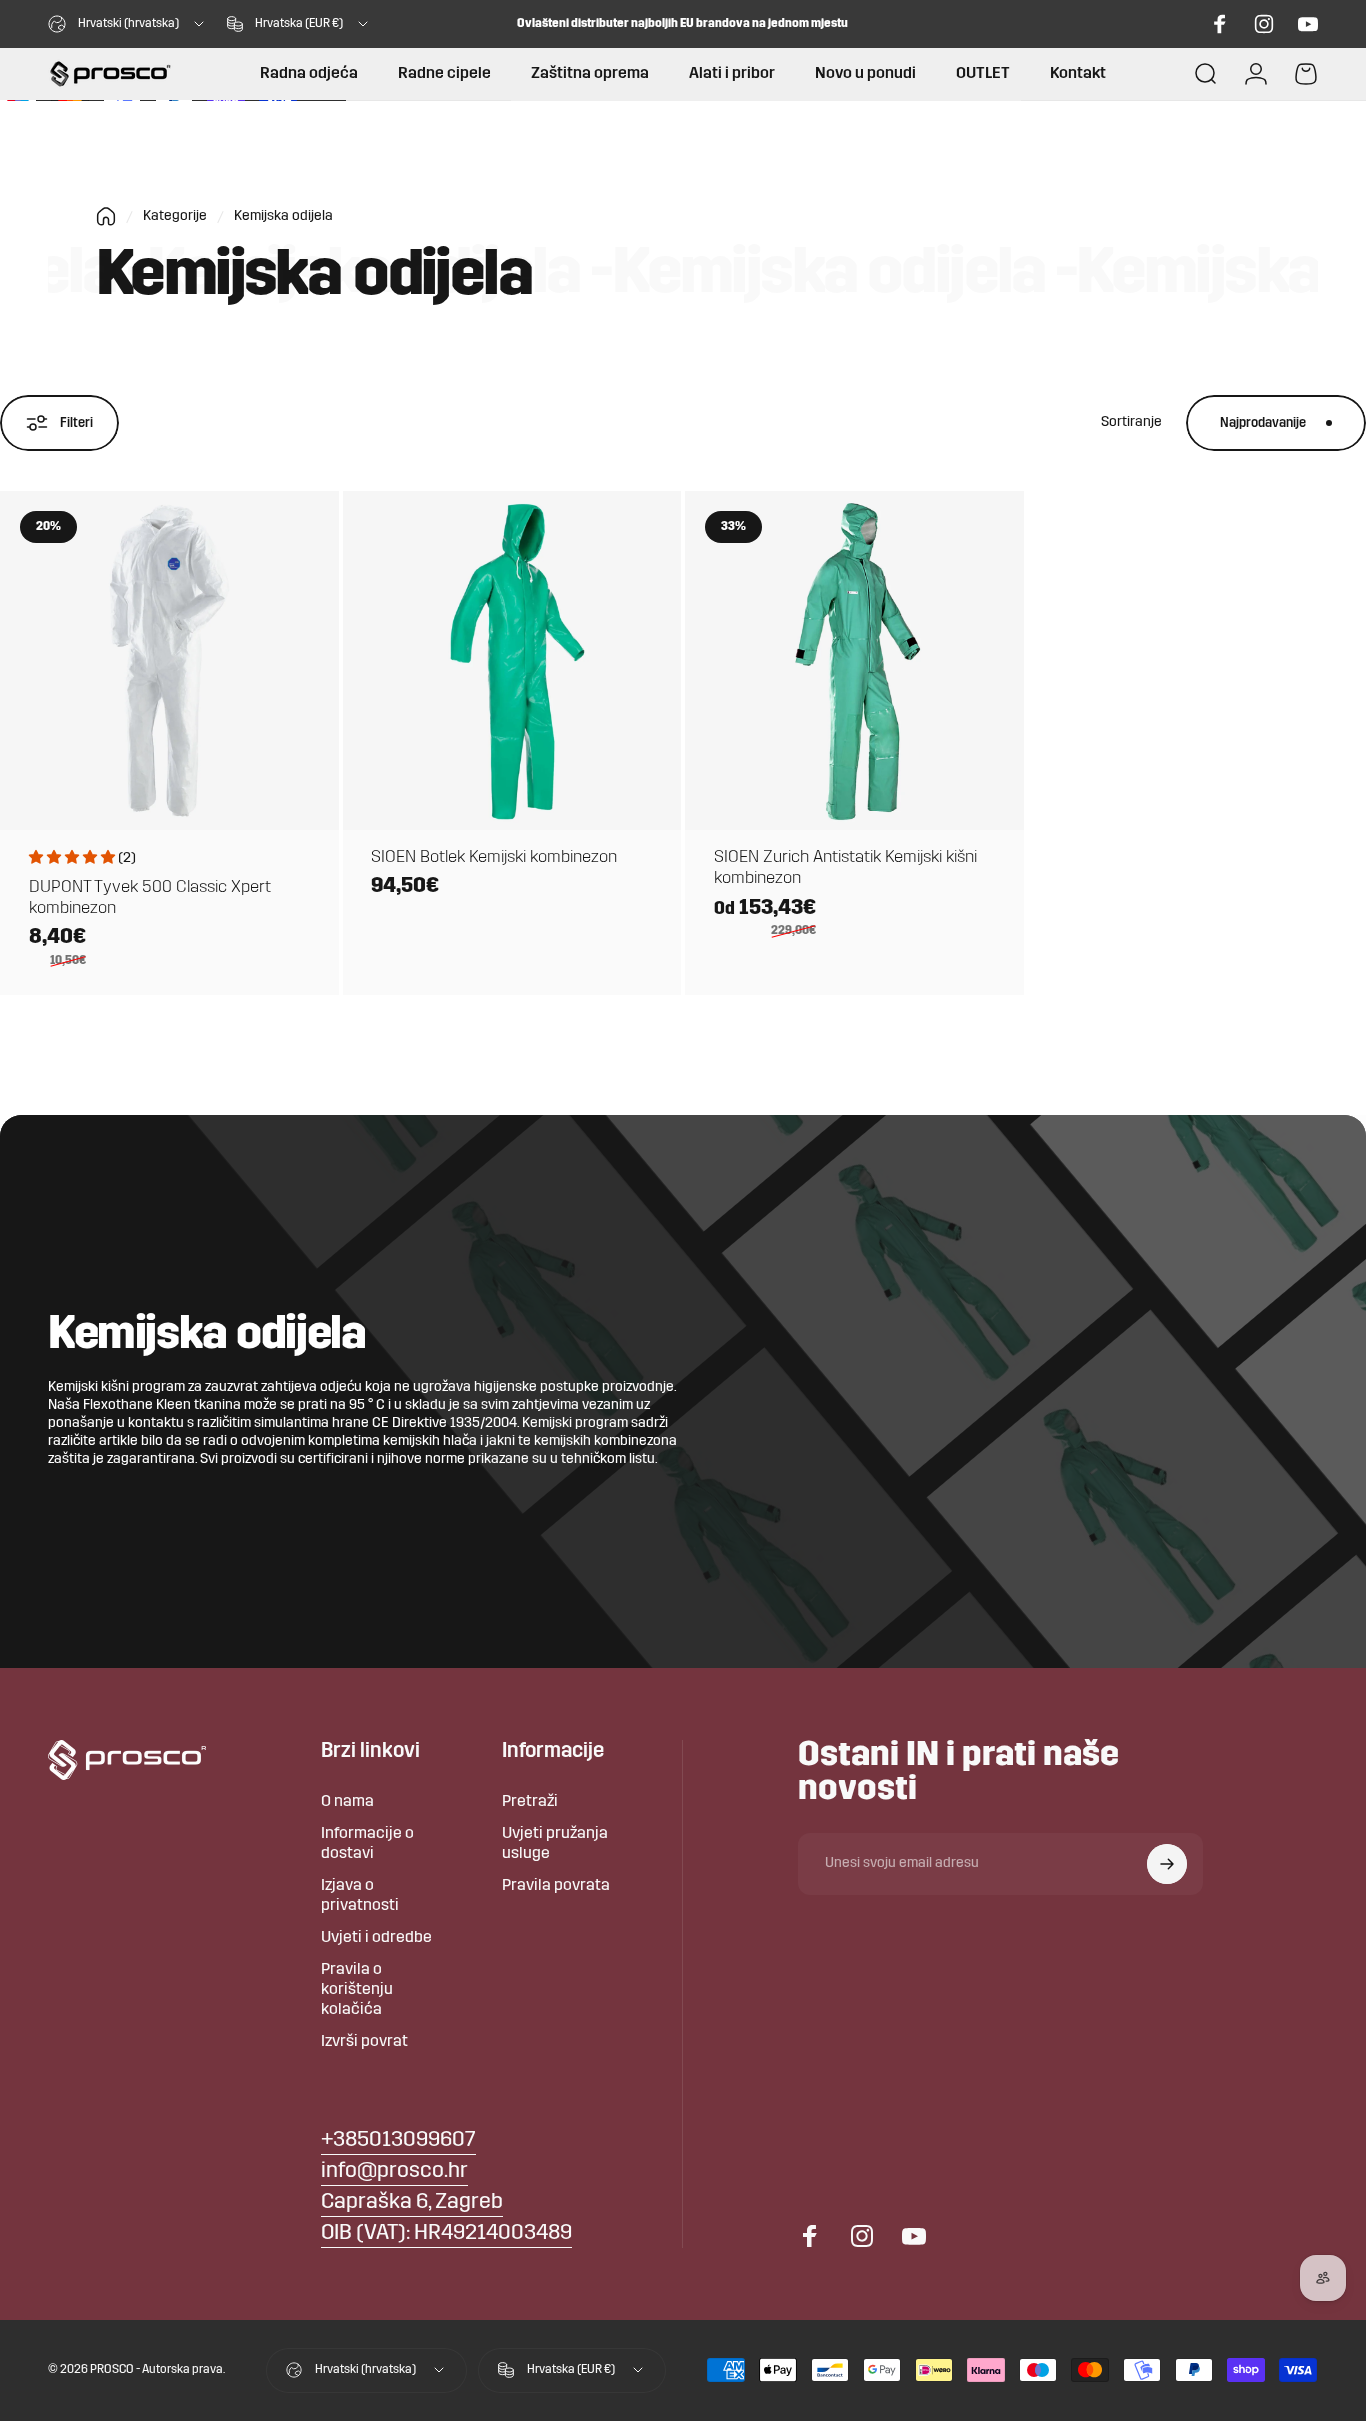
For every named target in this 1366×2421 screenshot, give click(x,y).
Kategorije (175, 216)
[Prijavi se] (1167, 1864)
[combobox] (127, 24)
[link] (412, 2203)
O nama (347, 1802)
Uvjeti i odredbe (376, 1938)
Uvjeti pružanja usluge (555, 1844)
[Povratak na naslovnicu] (106, 216)
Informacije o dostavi (367, 1844)
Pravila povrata (556, 1886)
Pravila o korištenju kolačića (357, 1990)
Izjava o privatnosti (360, 1896)
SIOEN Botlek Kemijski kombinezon (494, 857)
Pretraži (530, 1802)
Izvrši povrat (364, 2042)
